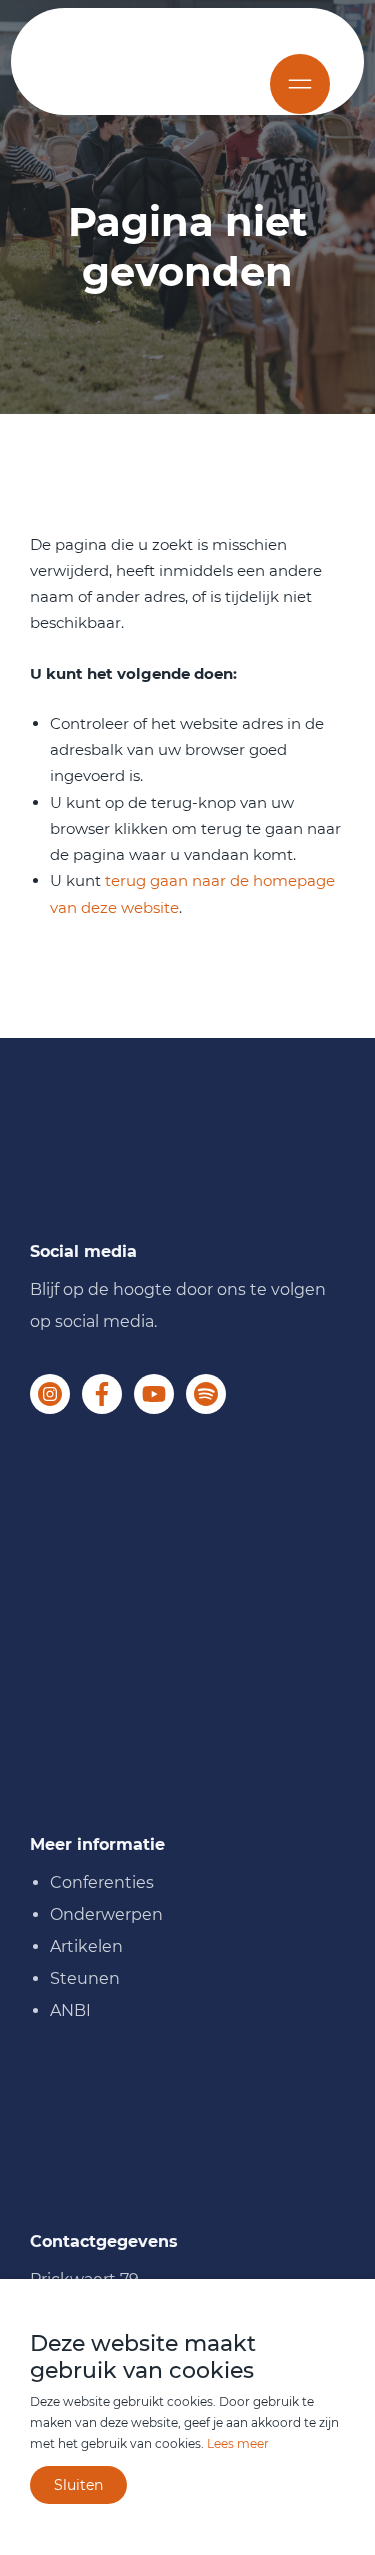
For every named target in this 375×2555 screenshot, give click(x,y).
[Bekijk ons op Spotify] (206, 1394)
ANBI (70, 2010)
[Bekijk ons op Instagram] (50, 1394)
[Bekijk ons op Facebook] (102, 1394)
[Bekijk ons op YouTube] (154, 1394)
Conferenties (102, 1882)
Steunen (85, 1978)
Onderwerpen (106, 1914)
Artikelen (86, 1946)
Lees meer (238, 2443)
